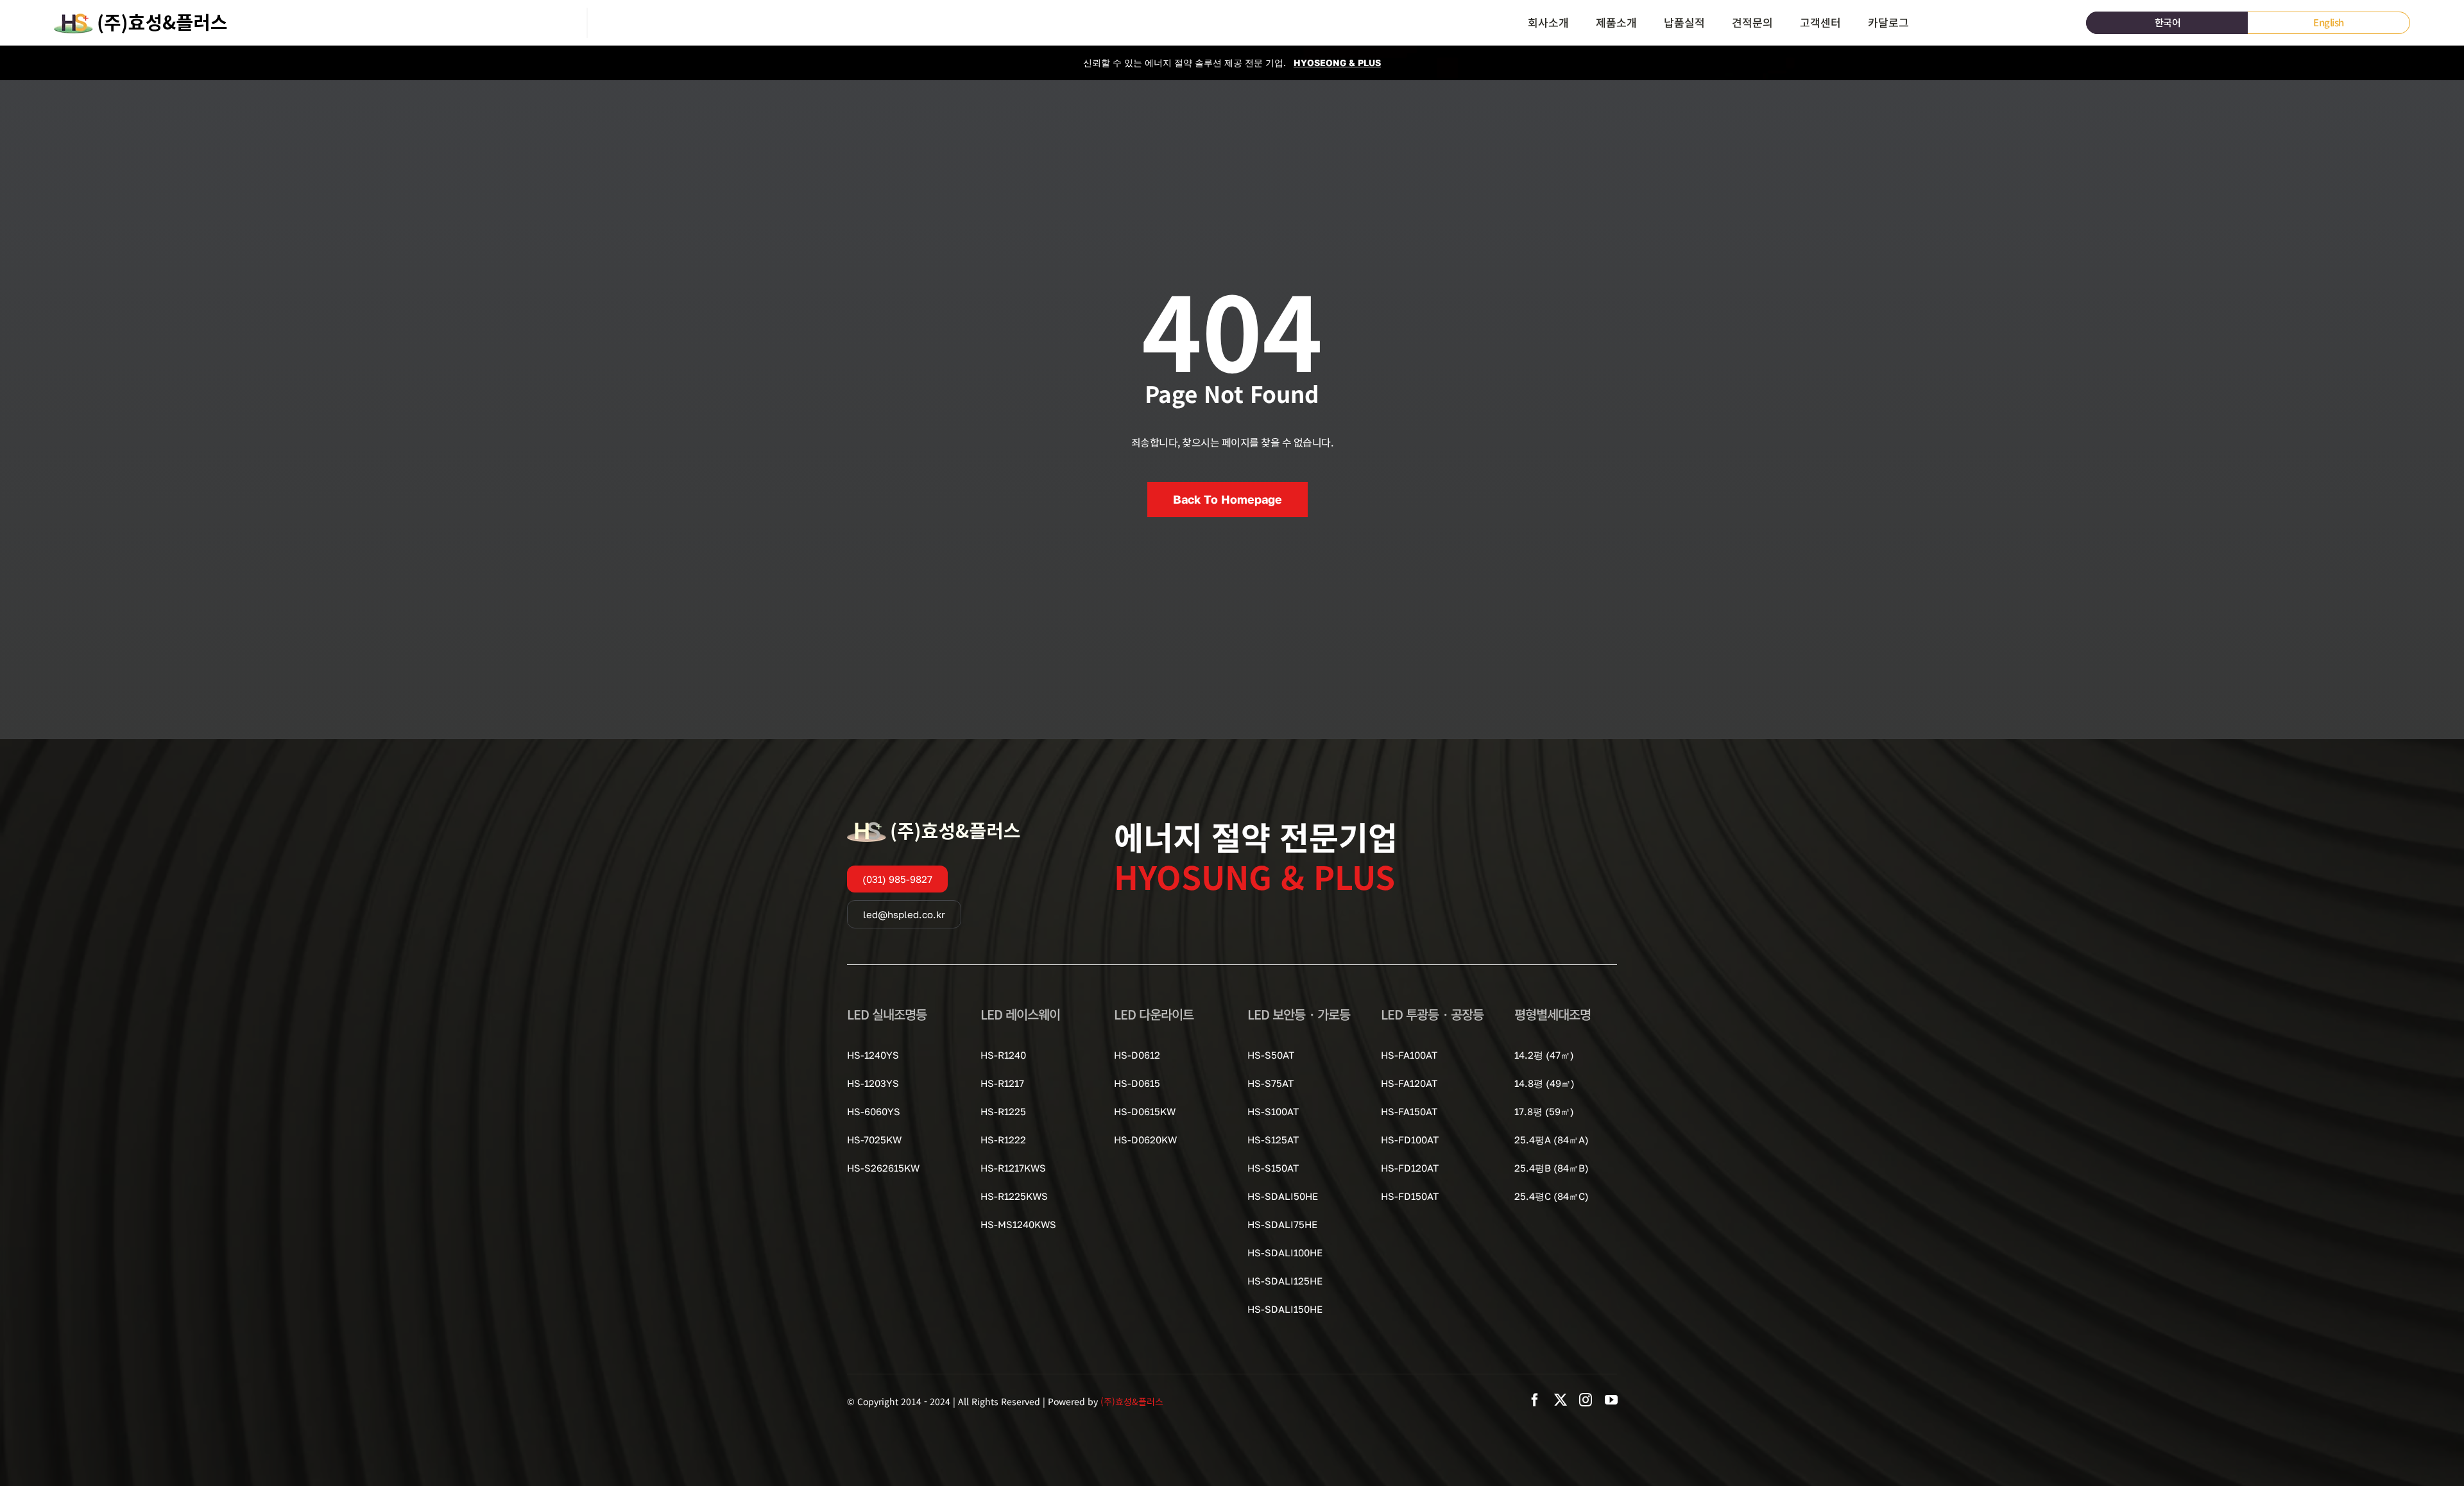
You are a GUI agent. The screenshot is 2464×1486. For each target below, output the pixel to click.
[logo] (141, 13)
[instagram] (1586, 1400)
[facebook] (1535, 1400)
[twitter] (1561, 1400)
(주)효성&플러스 (1132, 1401)
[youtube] (1611, 1400)
